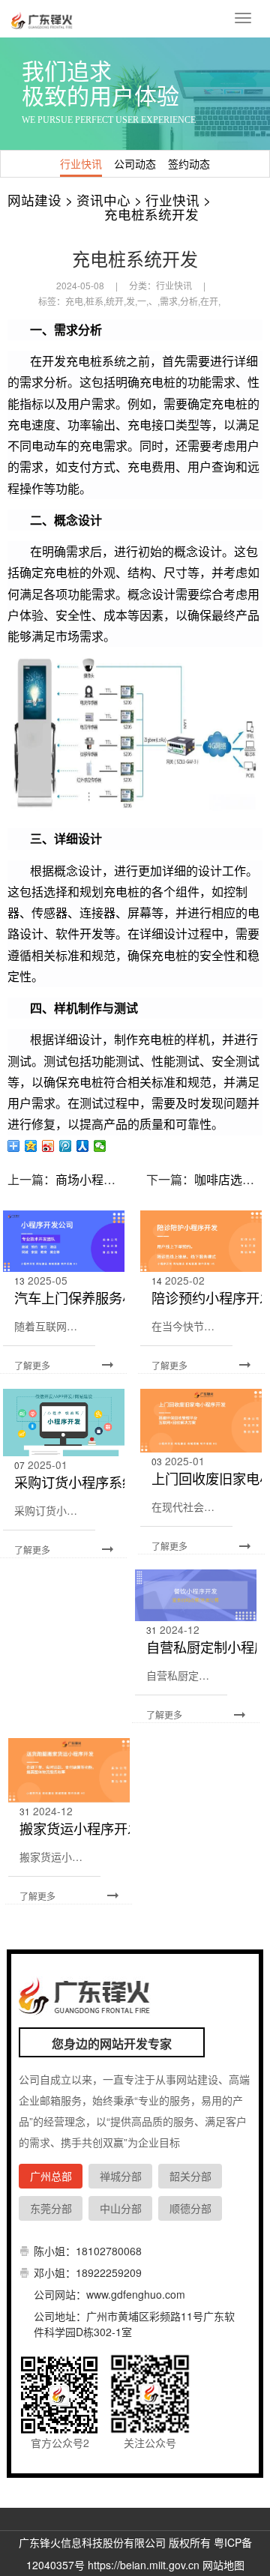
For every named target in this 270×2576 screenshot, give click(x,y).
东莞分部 (51, 2208)
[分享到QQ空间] (31, 1146)
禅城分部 (121, 2176)
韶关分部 (190, 2176)
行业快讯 (81, 163)
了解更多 (32, 1365)
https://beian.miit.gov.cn (144, 2565)
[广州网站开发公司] (43, 19)
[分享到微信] (100, 1146)
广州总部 (51, 2176)
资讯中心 (103, 200)
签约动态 (189, 163)
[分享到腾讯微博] (66, 1146)
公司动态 (135, 163)
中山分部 (121, 2208)
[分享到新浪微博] (48, 1146)
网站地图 (223, 2565)
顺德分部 (190, 2208)
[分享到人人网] (83, 1146)
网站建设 (34, 200)
